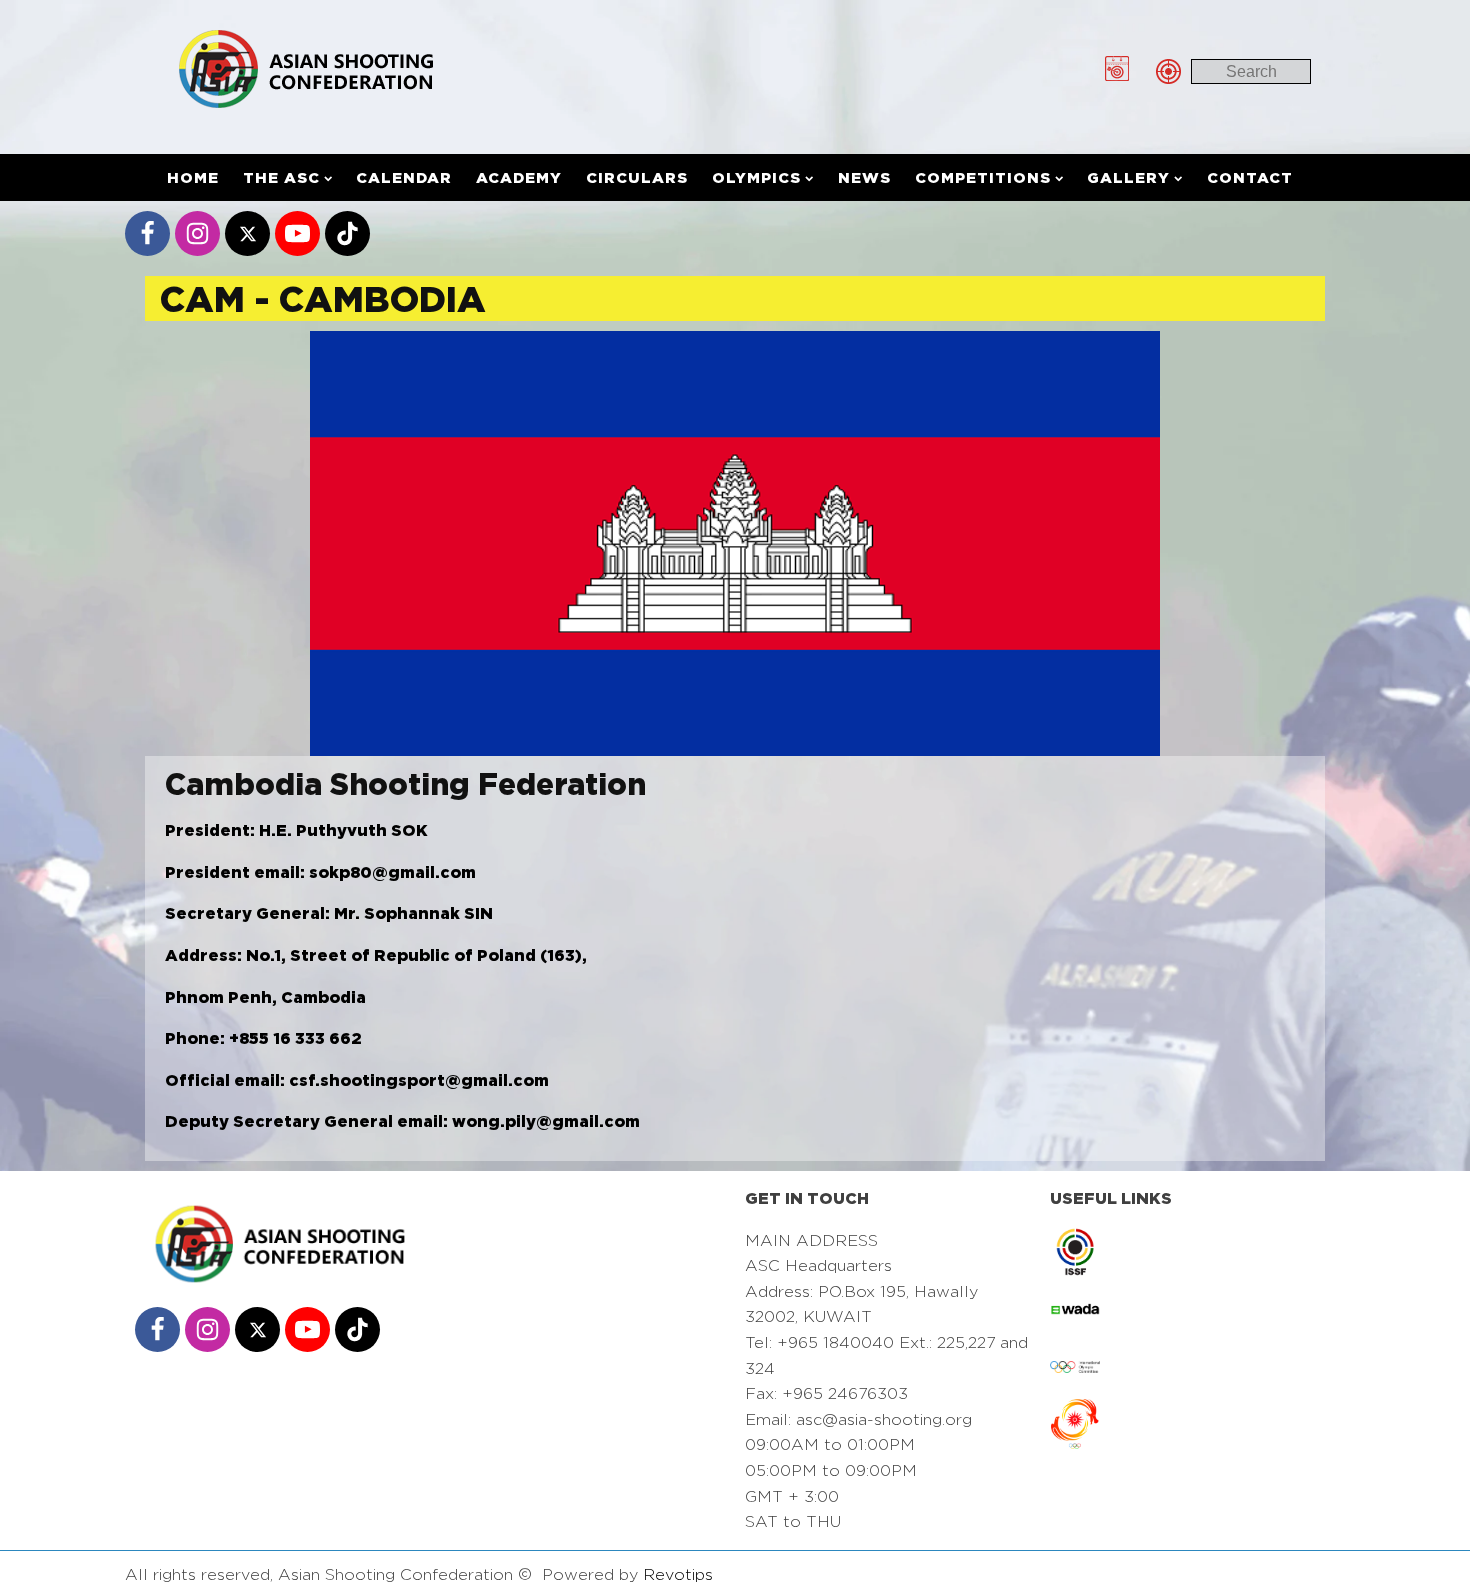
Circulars (637, 177)
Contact (1250, 177)
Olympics (756, 177)
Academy (519, 177)
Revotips (678, 1574)
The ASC (281, 177)
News (864, 177)
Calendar (404, 177)
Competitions (983, 177)
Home (193, 177)
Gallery (1128, 177)
